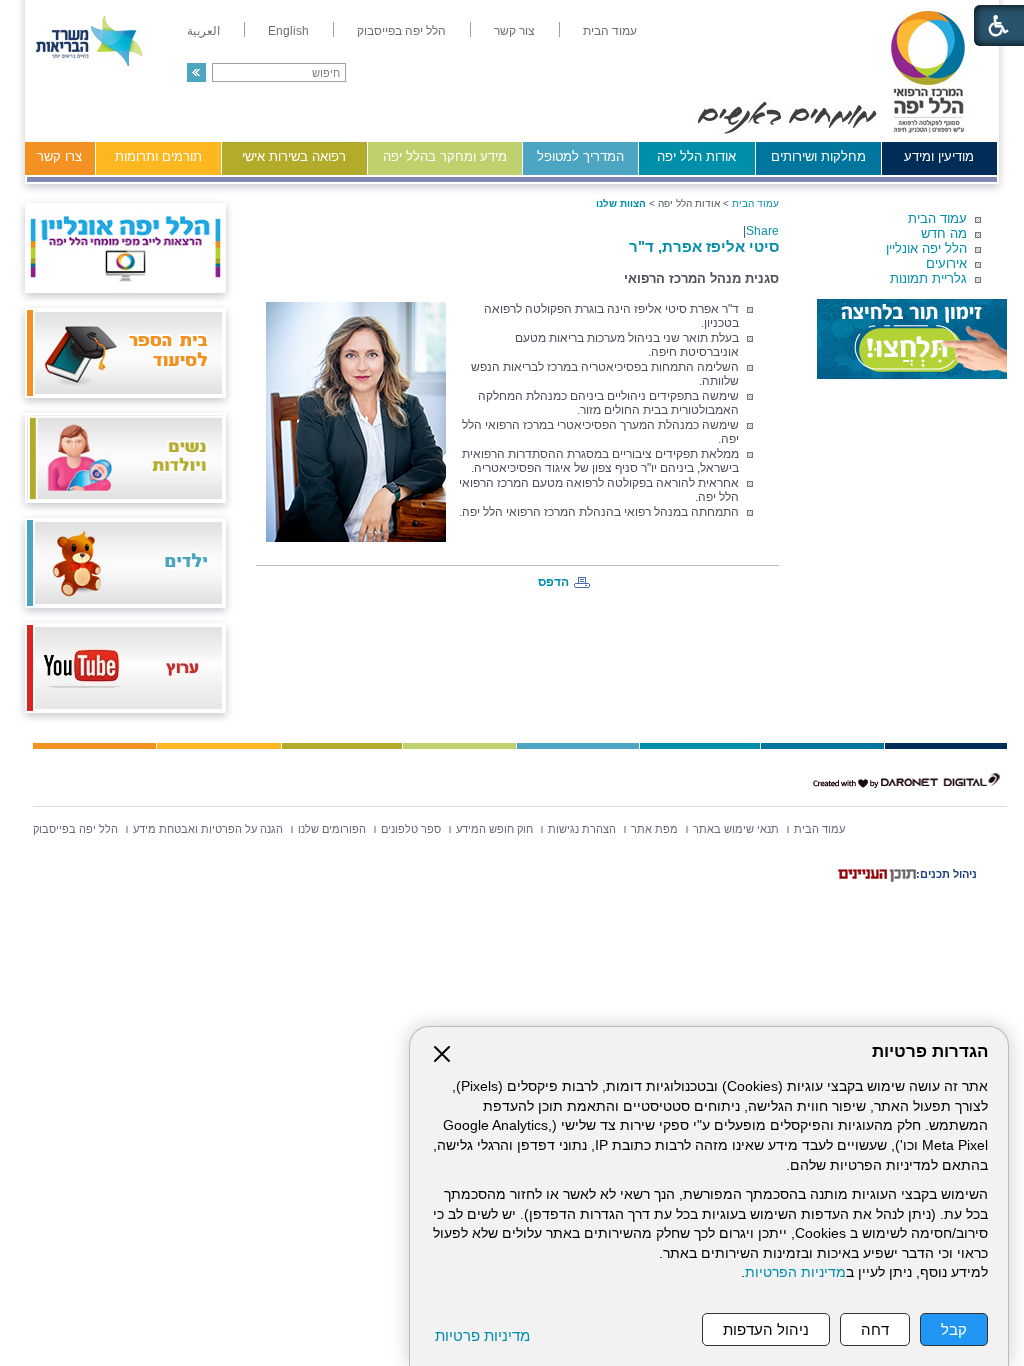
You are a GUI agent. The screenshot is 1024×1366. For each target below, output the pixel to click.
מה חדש (944, 233)
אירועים (946, 263)
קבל (954, 1329)
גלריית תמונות (928, 278)
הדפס (553, 582)
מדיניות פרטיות (482, 1335)
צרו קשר (59, 156)
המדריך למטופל (580, 156)
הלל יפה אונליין (926, 248)
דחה (875, 1329)
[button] (196, 72)
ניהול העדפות (766, 1329)
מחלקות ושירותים (818, 156)
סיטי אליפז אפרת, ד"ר (704, 246)
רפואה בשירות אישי (294, 156)
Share (762, 231)
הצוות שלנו (621, 203)
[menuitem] (610, 31)
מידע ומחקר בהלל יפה (445, 156)
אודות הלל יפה (696, 156)
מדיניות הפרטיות (795, 1272)
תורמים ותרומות (158, 156)
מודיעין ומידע (939, 156)
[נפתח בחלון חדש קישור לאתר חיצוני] (912, 339)
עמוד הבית (937, 218)
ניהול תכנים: (946, 874)
